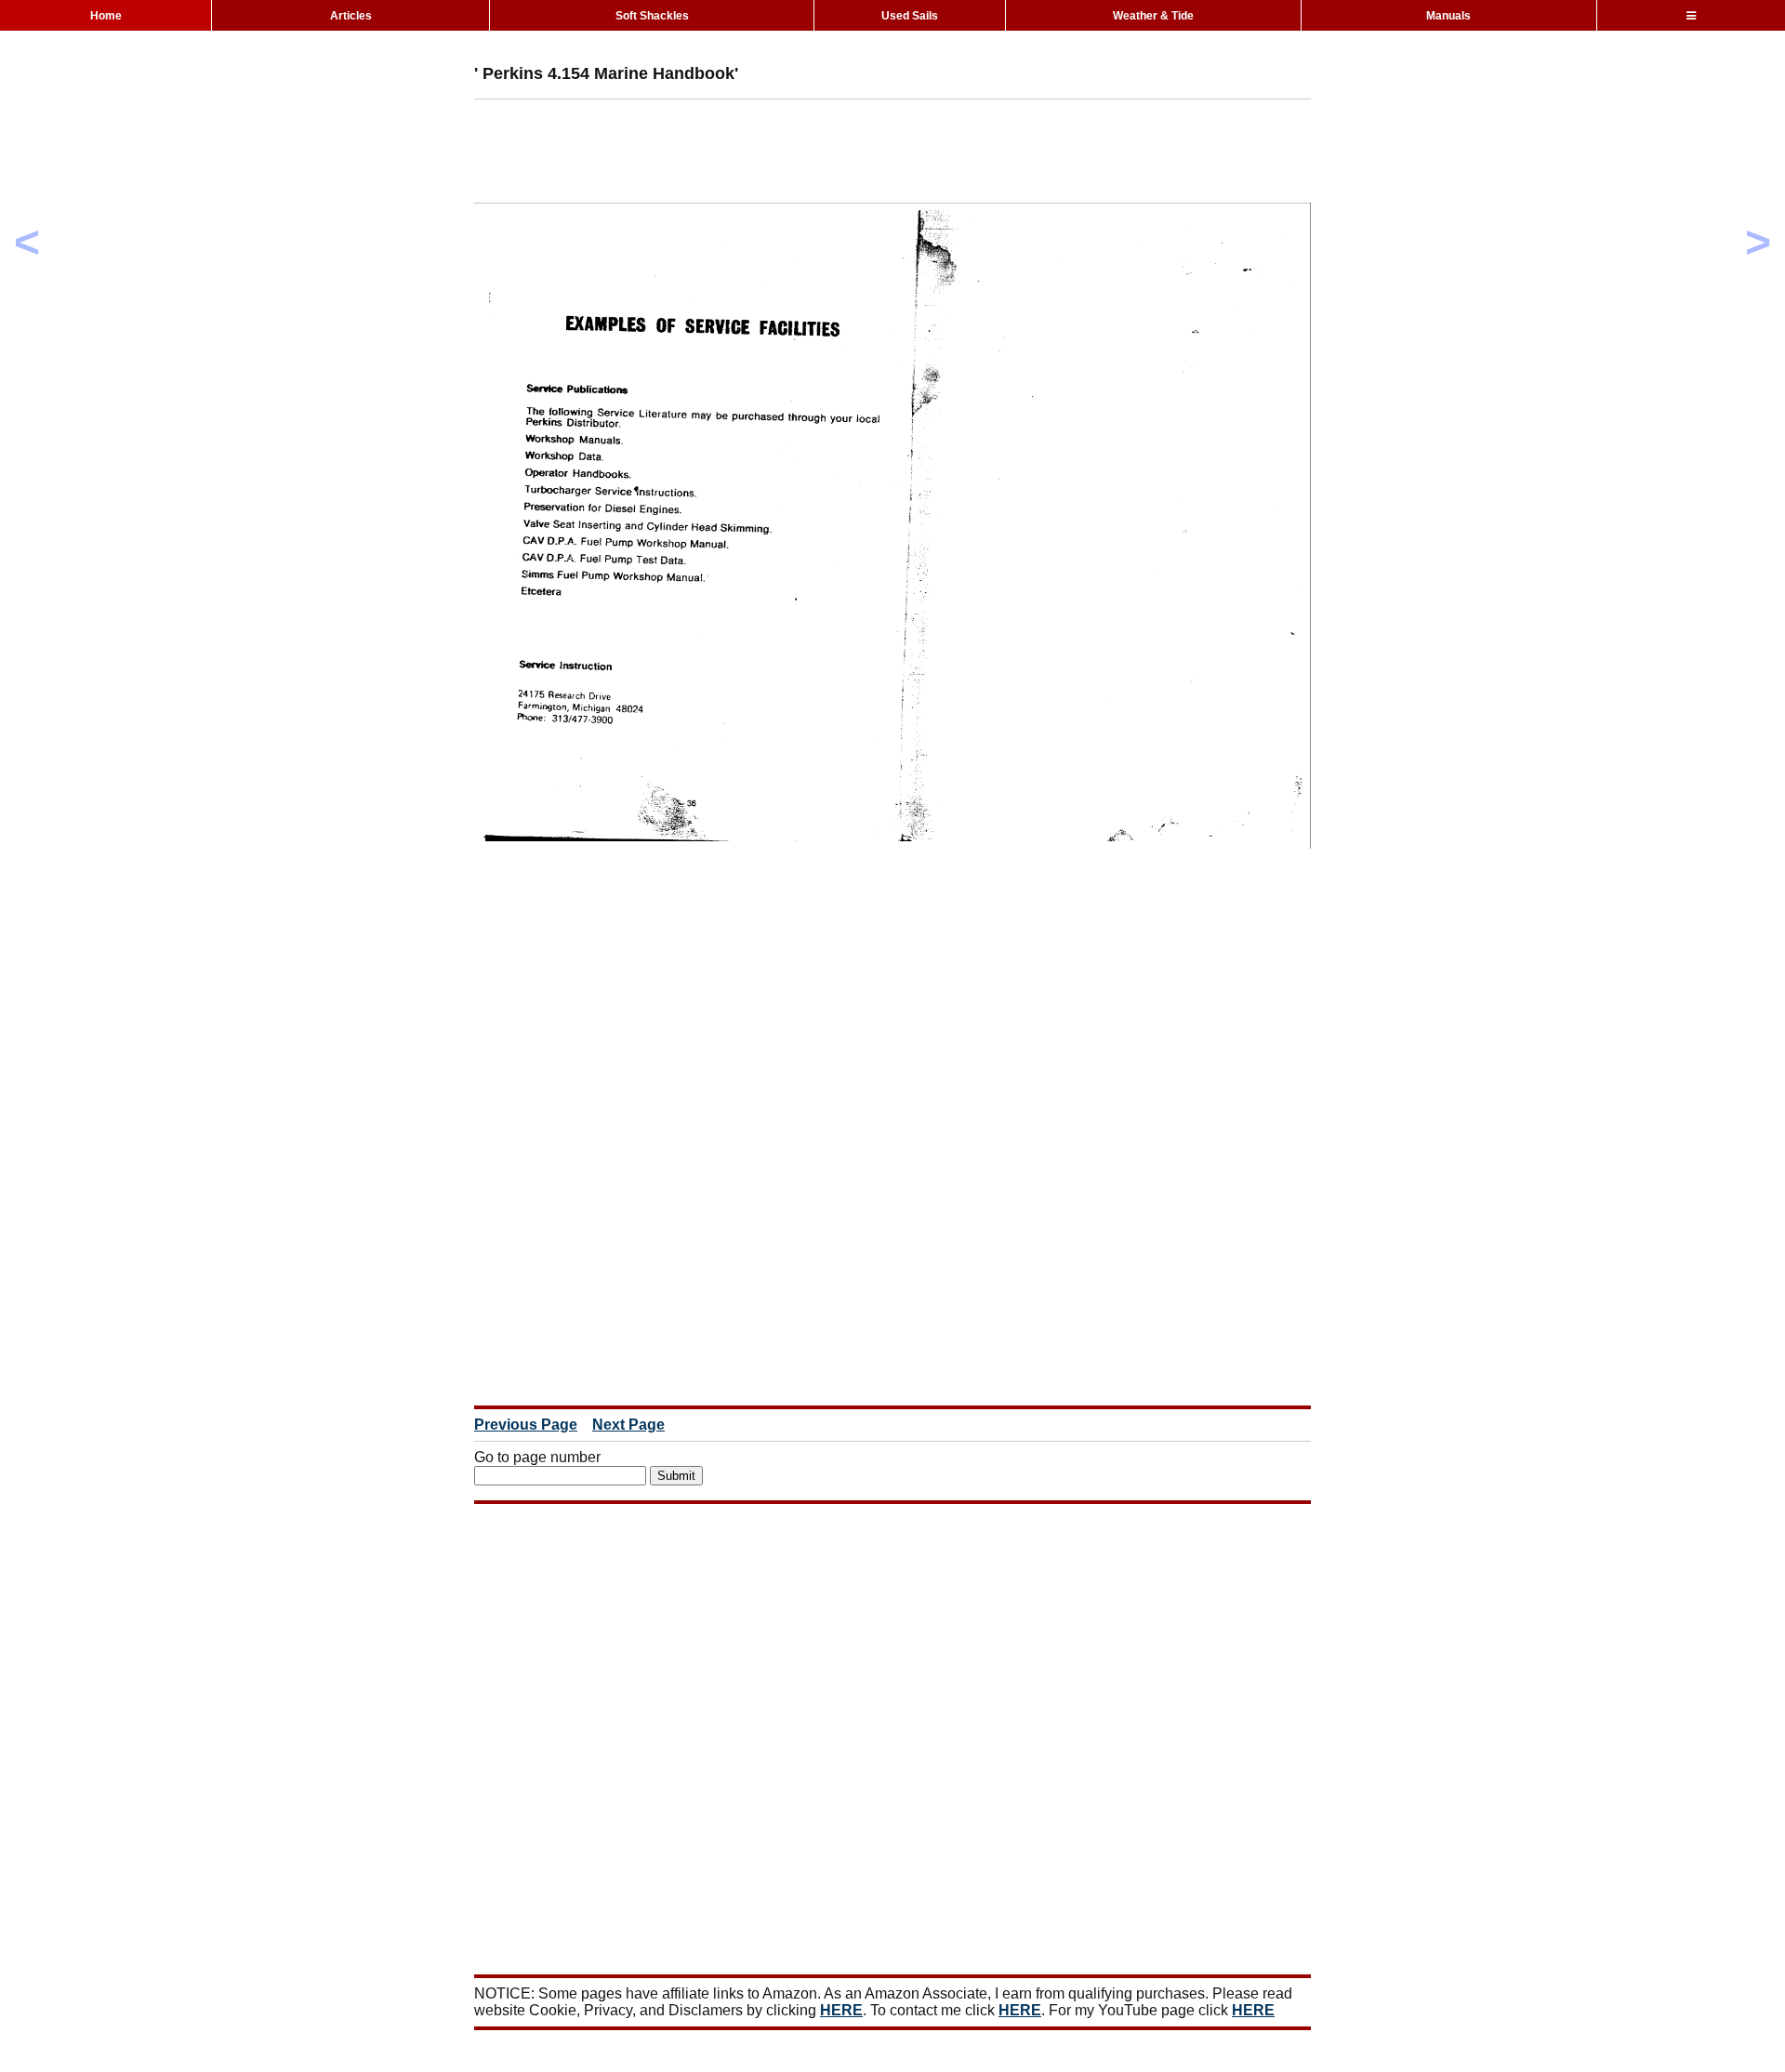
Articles (351, 16)
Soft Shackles (652, 16)
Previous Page (526, 1425)
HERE (841, 2010)
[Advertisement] (813, 155)
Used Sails (910, 16)
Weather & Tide (1153, 16)
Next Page (628, 1425)
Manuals (1448, 16)
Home (106, 16)
